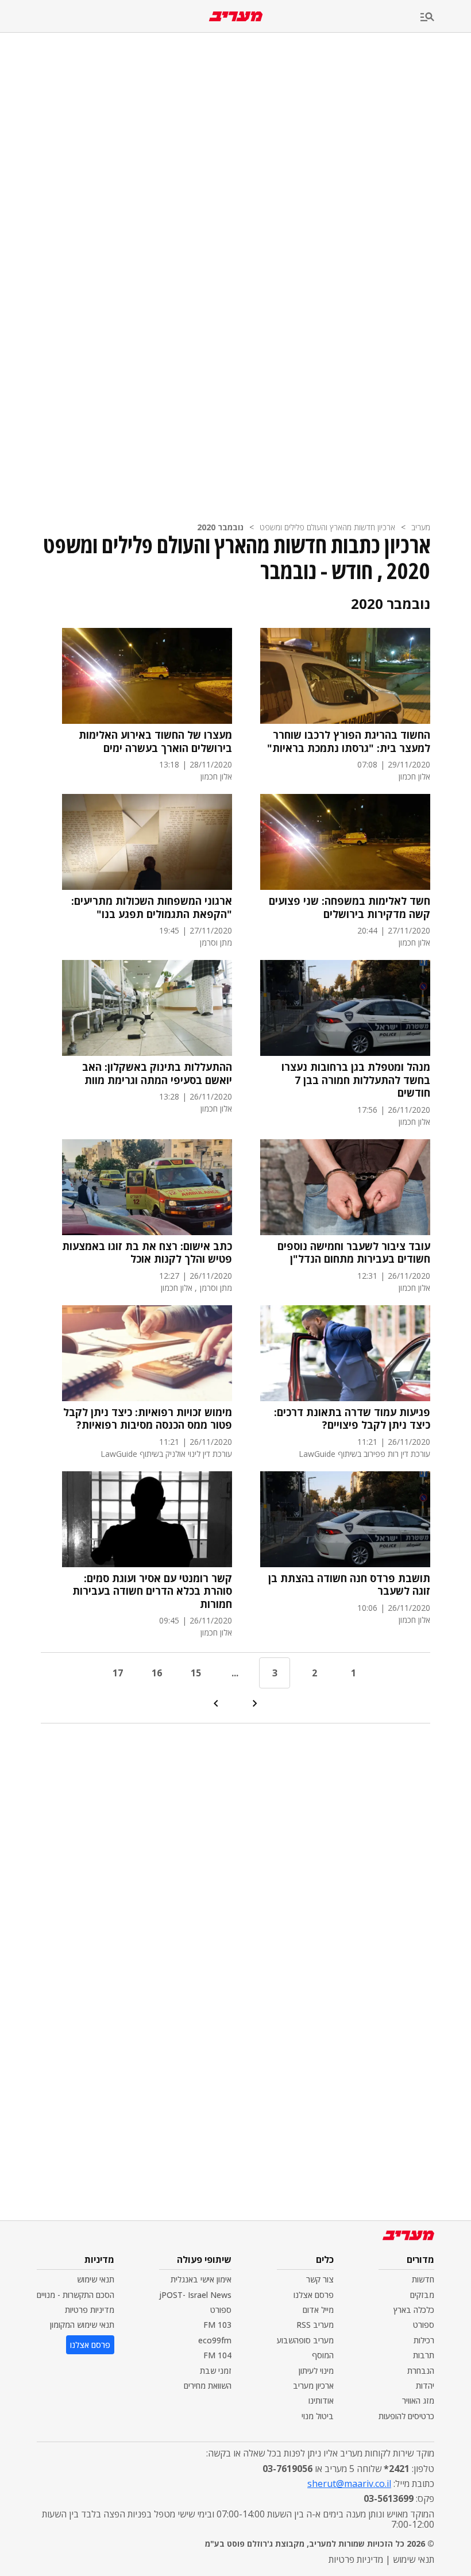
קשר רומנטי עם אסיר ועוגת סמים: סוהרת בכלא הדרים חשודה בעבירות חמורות (152, 1591)
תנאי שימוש (96, 2279)
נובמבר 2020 (220, 527)
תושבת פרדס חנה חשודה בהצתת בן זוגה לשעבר (349, 1585)
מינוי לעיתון (316, 2371)
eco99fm (215, 2340)
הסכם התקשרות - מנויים (76, 2295)
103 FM (217, 2325)
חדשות (423, 2279)
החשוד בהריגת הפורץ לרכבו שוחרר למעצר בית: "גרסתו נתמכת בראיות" (349, 741)
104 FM (217, 2355)
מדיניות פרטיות (90, 2310)
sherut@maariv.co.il (349, 2484)
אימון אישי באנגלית (201, 2279)
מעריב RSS (315, 2325)
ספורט (424, 2325)
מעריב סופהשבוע (305, 2340)
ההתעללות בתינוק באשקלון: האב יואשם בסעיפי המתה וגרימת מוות (157, 1073)
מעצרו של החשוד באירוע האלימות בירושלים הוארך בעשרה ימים (155, 741)
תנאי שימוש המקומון (82, 2325)
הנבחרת (421, 2371)
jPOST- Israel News (195, 2295)
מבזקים (422, 2295)
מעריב (421, 527)
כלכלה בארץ (414, 2310)
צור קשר (320, 2279)
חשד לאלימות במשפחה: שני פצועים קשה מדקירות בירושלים (350, 907)
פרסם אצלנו (314, 2295)
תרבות (424, 2355)
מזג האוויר (418, 2400)
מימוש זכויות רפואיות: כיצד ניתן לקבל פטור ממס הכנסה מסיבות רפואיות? (148, 1419)
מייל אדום (318, 2310)
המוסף (323, 2355)
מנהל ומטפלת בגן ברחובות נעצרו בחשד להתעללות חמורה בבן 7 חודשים (356, 1080)
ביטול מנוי (318, 2416)
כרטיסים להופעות (406, 2416)
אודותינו (321, 2400)
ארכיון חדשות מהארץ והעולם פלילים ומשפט (327, 527)
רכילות (424, 2340)
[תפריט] (446, 18)
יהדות (425, 2386)
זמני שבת (216, 2371)
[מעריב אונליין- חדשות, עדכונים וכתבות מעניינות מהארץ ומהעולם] (236, 16)
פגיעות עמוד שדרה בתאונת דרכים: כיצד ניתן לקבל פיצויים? (352, 1419)
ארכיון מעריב (313, 2386)
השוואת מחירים (208, 2386)
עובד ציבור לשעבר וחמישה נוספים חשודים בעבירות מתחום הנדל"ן (354, 1253)
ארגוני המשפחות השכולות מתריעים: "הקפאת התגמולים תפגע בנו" (152, 907)
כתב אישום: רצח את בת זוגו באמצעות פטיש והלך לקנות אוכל (147, 1253)
